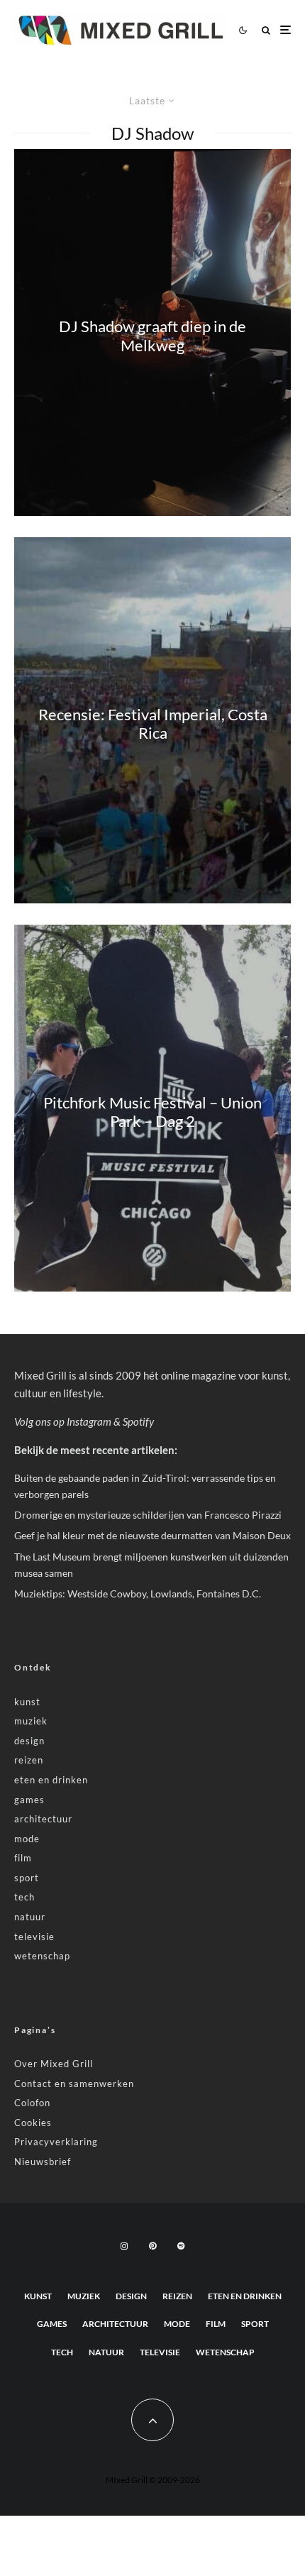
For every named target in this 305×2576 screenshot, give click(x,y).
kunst (27, 1702)
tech (24, 1897)
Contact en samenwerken (74, 2084)
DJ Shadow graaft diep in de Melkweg (152, 336)
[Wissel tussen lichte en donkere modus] (243, 30)
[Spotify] (181, 2246)
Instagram (89, 1421)
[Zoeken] (266, 30)
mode (27, 1839)
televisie (34, 1937)
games (29, 1800)
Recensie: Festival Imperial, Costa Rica (153, 724)
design (29, 1741)
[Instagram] (124, 2246)
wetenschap (42, 1956)
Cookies (33, 2123)
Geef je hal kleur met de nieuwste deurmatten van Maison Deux (152, 1535)
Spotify (138, 1421)
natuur (30, 1917)
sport (27, 1878)
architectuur (43, 1819)
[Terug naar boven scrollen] (152, 2420)
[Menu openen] (285, 30)
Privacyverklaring (56, 2142)
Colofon (32, 2103)
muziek (31, 1721)
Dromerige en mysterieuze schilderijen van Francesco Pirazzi (148, 1515)
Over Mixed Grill (54, 2064)
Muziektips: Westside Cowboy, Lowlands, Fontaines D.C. (138, 1594)
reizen (29, 1760)
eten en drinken (51, 1780)
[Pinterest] (152, 2246)
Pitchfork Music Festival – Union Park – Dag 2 (152, 1111)
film (23, 1858)
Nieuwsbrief (43, 2162)
